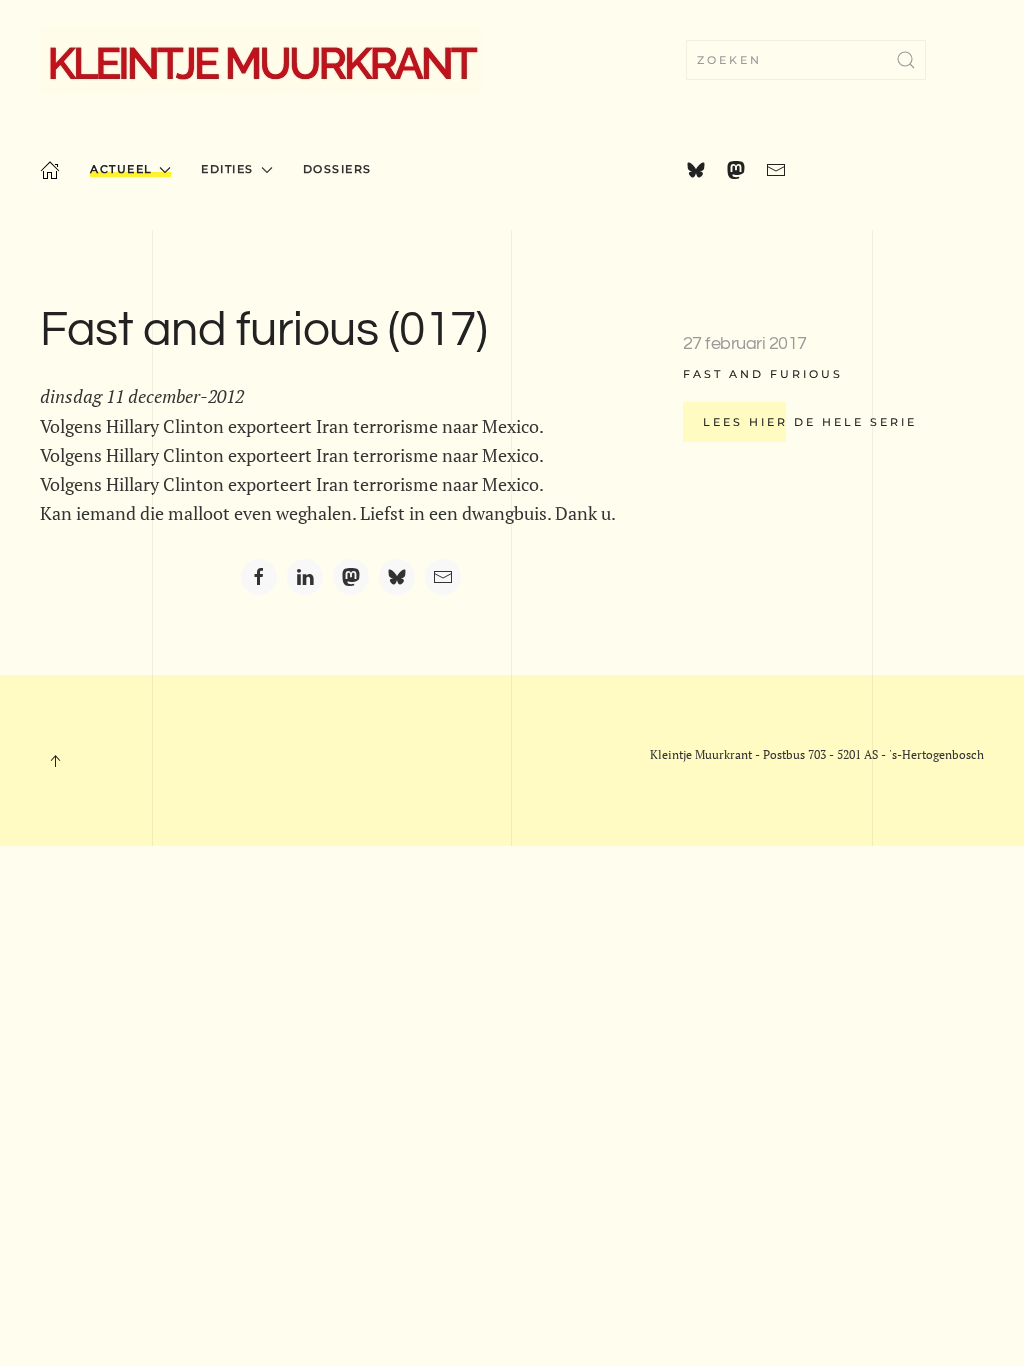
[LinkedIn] (305, 577)
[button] (55, 761)
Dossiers (337, 169)
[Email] (443, 577)
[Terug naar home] (261, 60)
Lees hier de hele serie (810, 422)
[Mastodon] (351, 577)
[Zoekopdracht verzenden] (906, 60)
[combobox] (806, 60)
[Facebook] (259, 577)
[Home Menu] (50, 170)
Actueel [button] (121, 169)
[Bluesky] (397, 577)
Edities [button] (227, 169)
